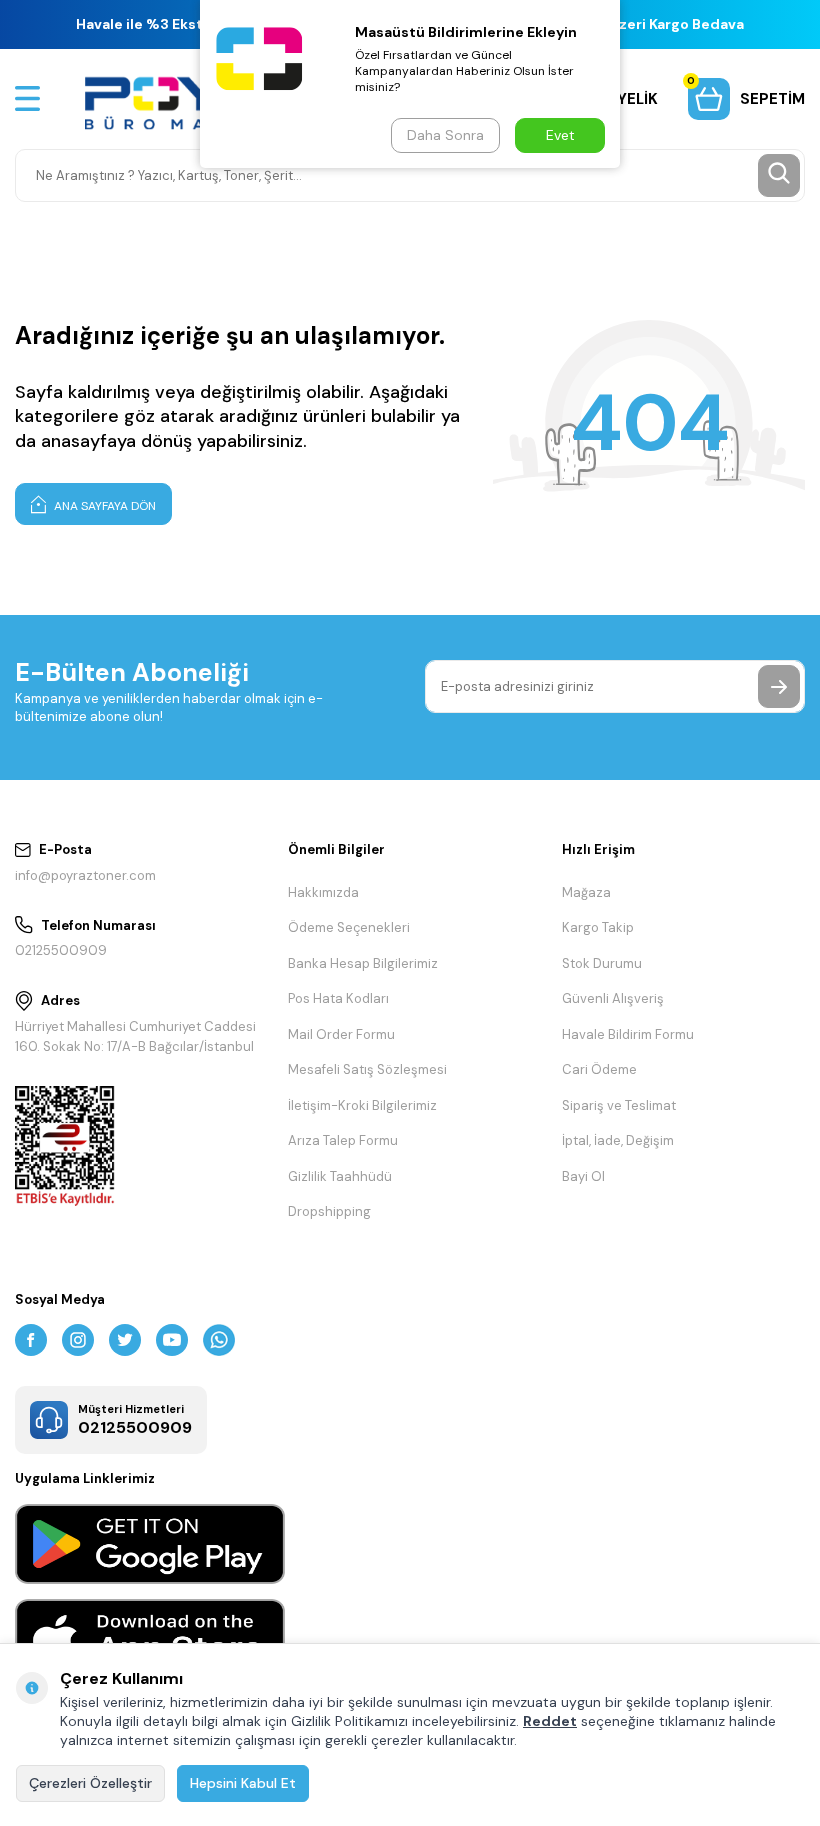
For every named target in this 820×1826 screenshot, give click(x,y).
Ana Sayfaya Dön (103, 506)
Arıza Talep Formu (343, 1140)
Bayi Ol (583, 1176)
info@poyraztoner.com (85, 875)
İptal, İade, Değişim (618, 1140)
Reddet (550, 1721)
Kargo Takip (598, 927)
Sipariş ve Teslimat (619, 1105)
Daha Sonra (445, 135)
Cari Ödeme (599, 1069)
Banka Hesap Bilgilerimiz (363, 963)
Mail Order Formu (341, 1034)
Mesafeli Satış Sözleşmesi (367, 1069)
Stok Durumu (602, 963)
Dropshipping (329, 1211)
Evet (560, 135)
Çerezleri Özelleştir (90, 1783)
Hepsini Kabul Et (243, 1783)
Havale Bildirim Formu (628, 1034)
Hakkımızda (323, 892)
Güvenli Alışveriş (613, 998)
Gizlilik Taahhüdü (340, 1176)
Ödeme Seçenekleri (349, 927)
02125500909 (61, 950)
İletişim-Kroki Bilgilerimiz (362, 1105)
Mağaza (586, 892)
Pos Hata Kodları (338, 998)
